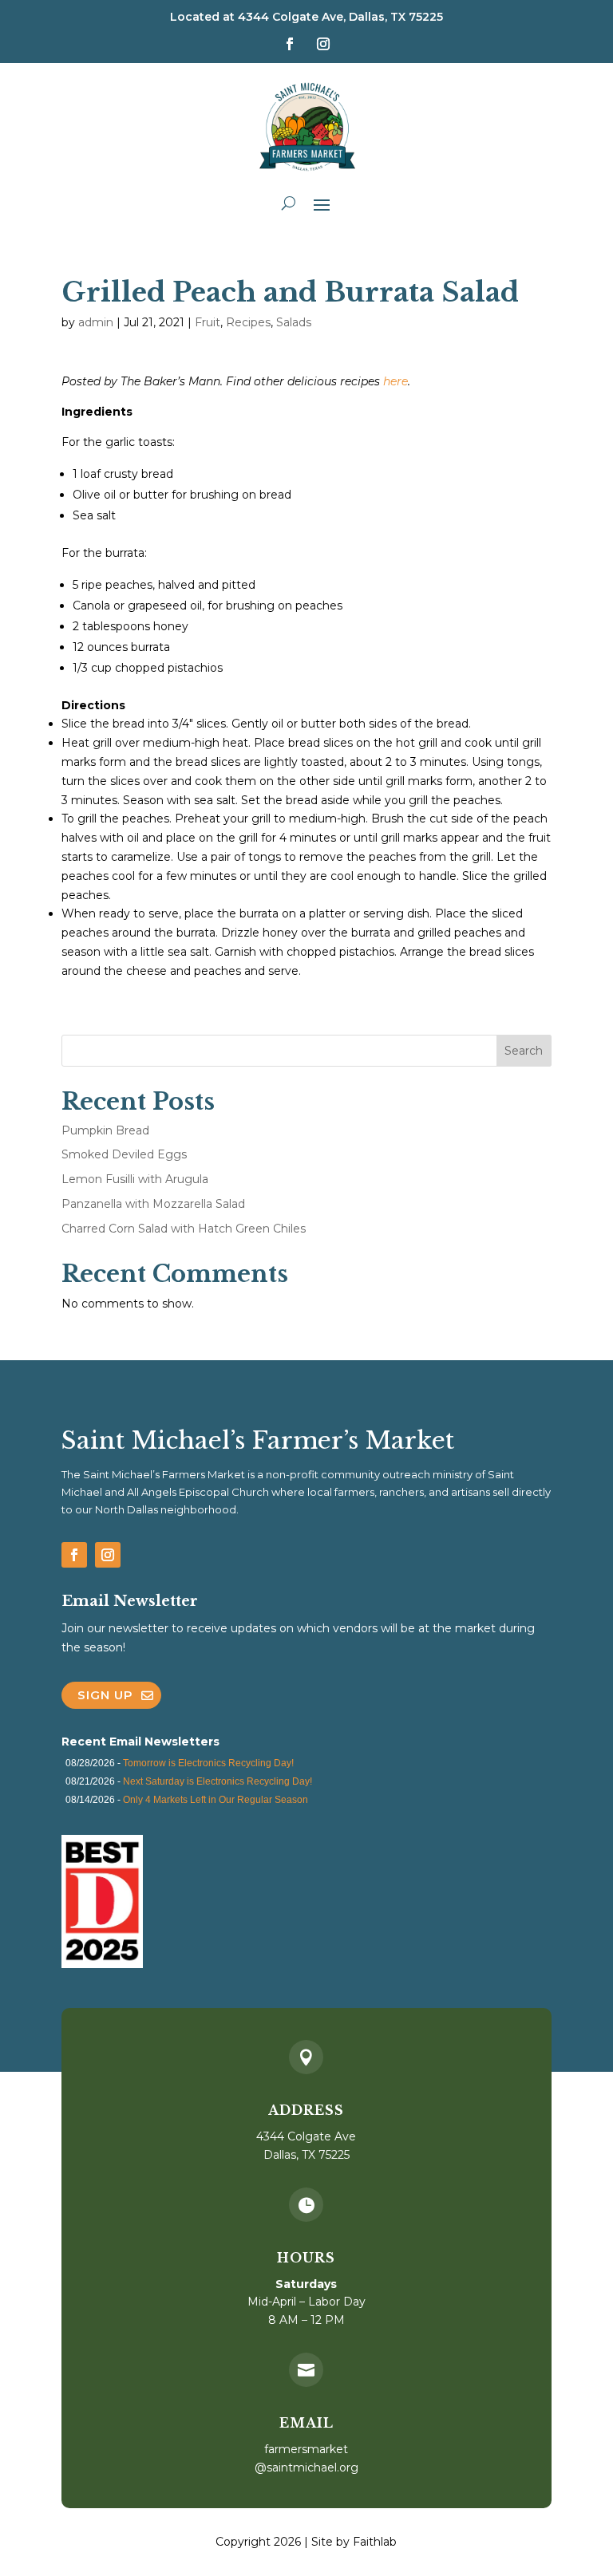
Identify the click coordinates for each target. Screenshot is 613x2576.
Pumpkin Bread (105, 1130)
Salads (294, 322)
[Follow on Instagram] (323, 44)
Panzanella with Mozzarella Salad (153, 1204)
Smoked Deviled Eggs (124, 1154)
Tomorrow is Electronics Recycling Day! (208, 1763)
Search (524, 1051)
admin (96, 322)
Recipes (248, 322)
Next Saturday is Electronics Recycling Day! (218, 1781)
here (395, 381)
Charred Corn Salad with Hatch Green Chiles (184, 1229)
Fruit (208, 322)
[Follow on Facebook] (290, 44)
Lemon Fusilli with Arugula (135, 1179)
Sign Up (105, 1695)
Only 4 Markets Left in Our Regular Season (216, 1800)
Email (306, 2423)
